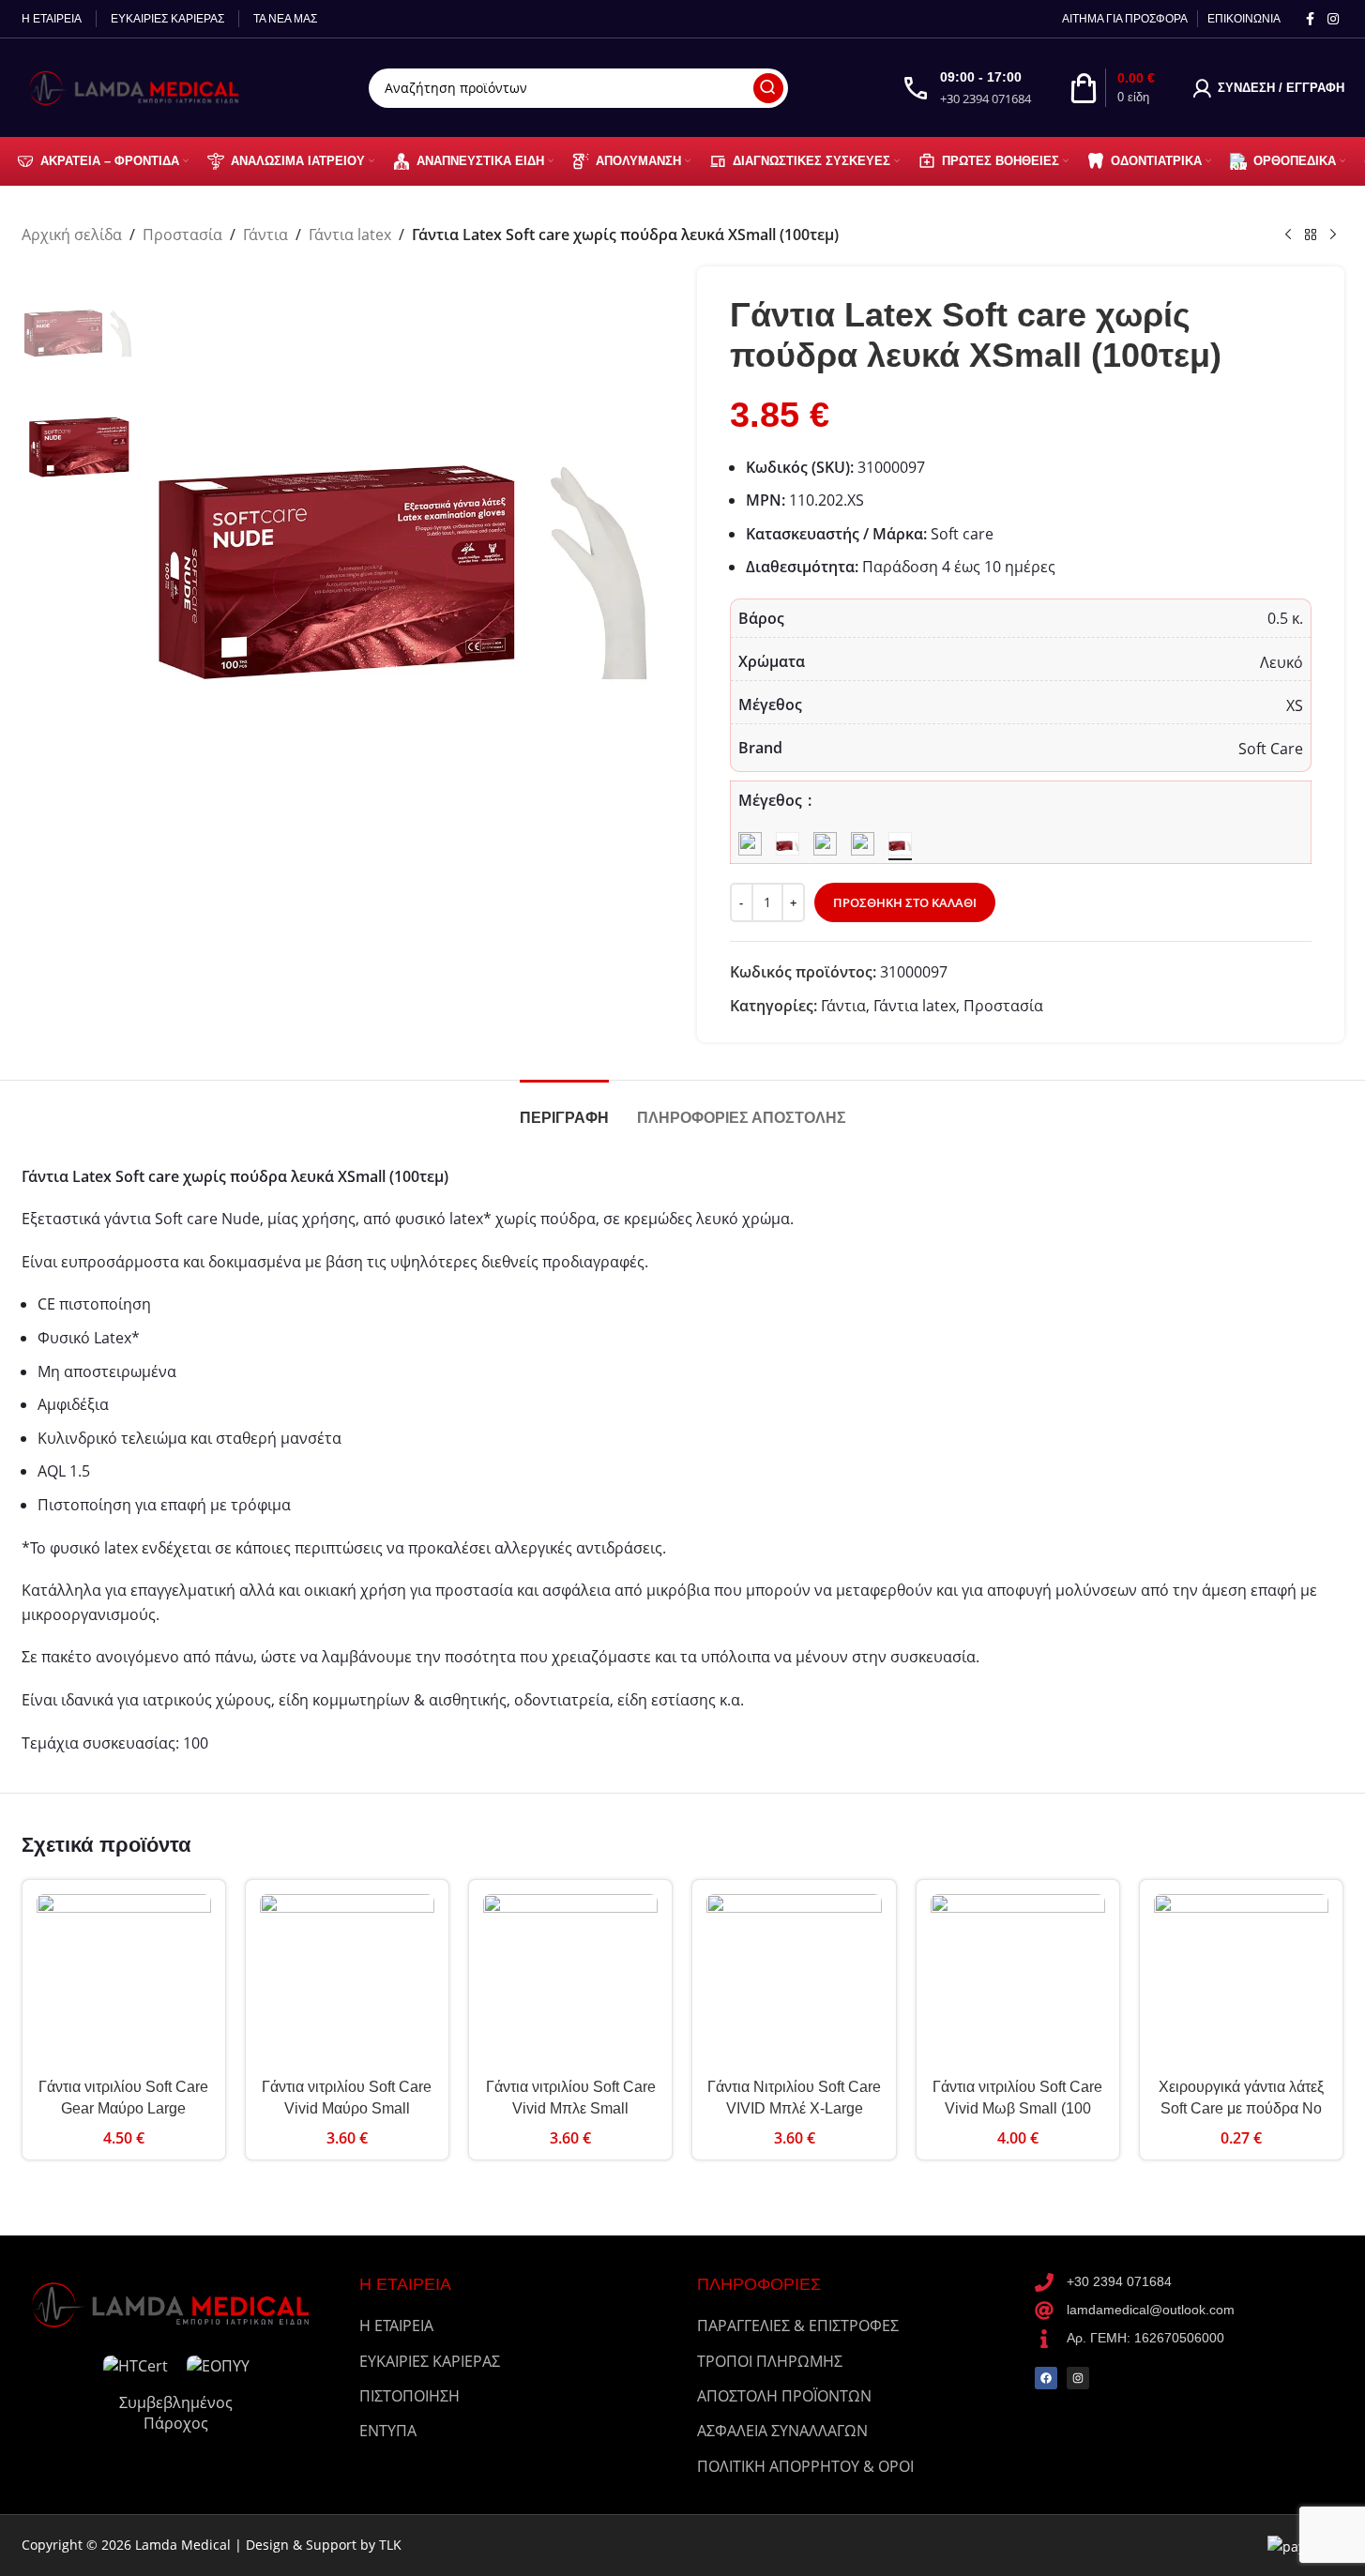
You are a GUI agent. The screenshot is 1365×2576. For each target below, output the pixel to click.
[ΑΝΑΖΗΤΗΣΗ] (768, 88)
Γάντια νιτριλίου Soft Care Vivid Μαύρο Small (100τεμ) (347, 2108)
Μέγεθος (772, 800)
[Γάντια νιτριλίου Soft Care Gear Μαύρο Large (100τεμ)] (124, 1981)
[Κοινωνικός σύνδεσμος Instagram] (1333, 19)
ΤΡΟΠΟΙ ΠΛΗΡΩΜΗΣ (770, 2361)
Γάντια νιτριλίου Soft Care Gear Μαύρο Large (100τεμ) (123, 2108)
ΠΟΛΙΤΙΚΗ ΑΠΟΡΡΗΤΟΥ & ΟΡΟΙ (805, 2466)
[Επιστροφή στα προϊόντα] (1311, 235)
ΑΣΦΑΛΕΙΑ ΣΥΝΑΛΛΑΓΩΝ (782, 2431)
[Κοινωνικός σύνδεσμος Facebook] (1311, 19)
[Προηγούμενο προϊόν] (1288, 235)
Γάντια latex (350, 235)
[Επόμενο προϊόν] (1333, 235)
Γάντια (265, 235)
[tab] (564, 1108)
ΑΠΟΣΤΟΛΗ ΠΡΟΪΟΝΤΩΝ (784, 2396)
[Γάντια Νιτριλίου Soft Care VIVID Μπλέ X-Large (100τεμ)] (794, 1981)
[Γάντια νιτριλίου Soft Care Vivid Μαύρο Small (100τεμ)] (347, 1981)
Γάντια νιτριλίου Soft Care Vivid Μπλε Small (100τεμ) (571, 2108)
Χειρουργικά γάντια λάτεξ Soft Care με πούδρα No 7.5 (1241, 2108)
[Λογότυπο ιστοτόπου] (139, 86)
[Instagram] (1078, 2378)
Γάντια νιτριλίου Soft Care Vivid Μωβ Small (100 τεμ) (1017, 2108)
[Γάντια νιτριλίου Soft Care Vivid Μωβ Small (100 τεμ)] (1018, 1981)
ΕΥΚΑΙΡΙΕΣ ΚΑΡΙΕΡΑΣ (430, 2361)
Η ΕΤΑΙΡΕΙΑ (396, 2326)
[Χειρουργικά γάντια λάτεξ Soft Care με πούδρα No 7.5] (1241, 1981)
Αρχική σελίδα (72, 235)
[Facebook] (1046, 2378)
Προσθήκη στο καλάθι (905, 902)
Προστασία (182, 235)
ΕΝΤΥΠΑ (388, 2431)
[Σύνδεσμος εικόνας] (176, 2303)
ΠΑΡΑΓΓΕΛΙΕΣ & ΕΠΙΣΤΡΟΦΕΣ (798, 2326)
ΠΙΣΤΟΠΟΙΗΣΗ (409, 2396)
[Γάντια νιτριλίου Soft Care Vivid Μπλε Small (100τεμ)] (570, 1981)
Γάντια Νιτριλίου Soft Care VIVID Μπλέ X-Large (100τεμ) (794, 2108)
